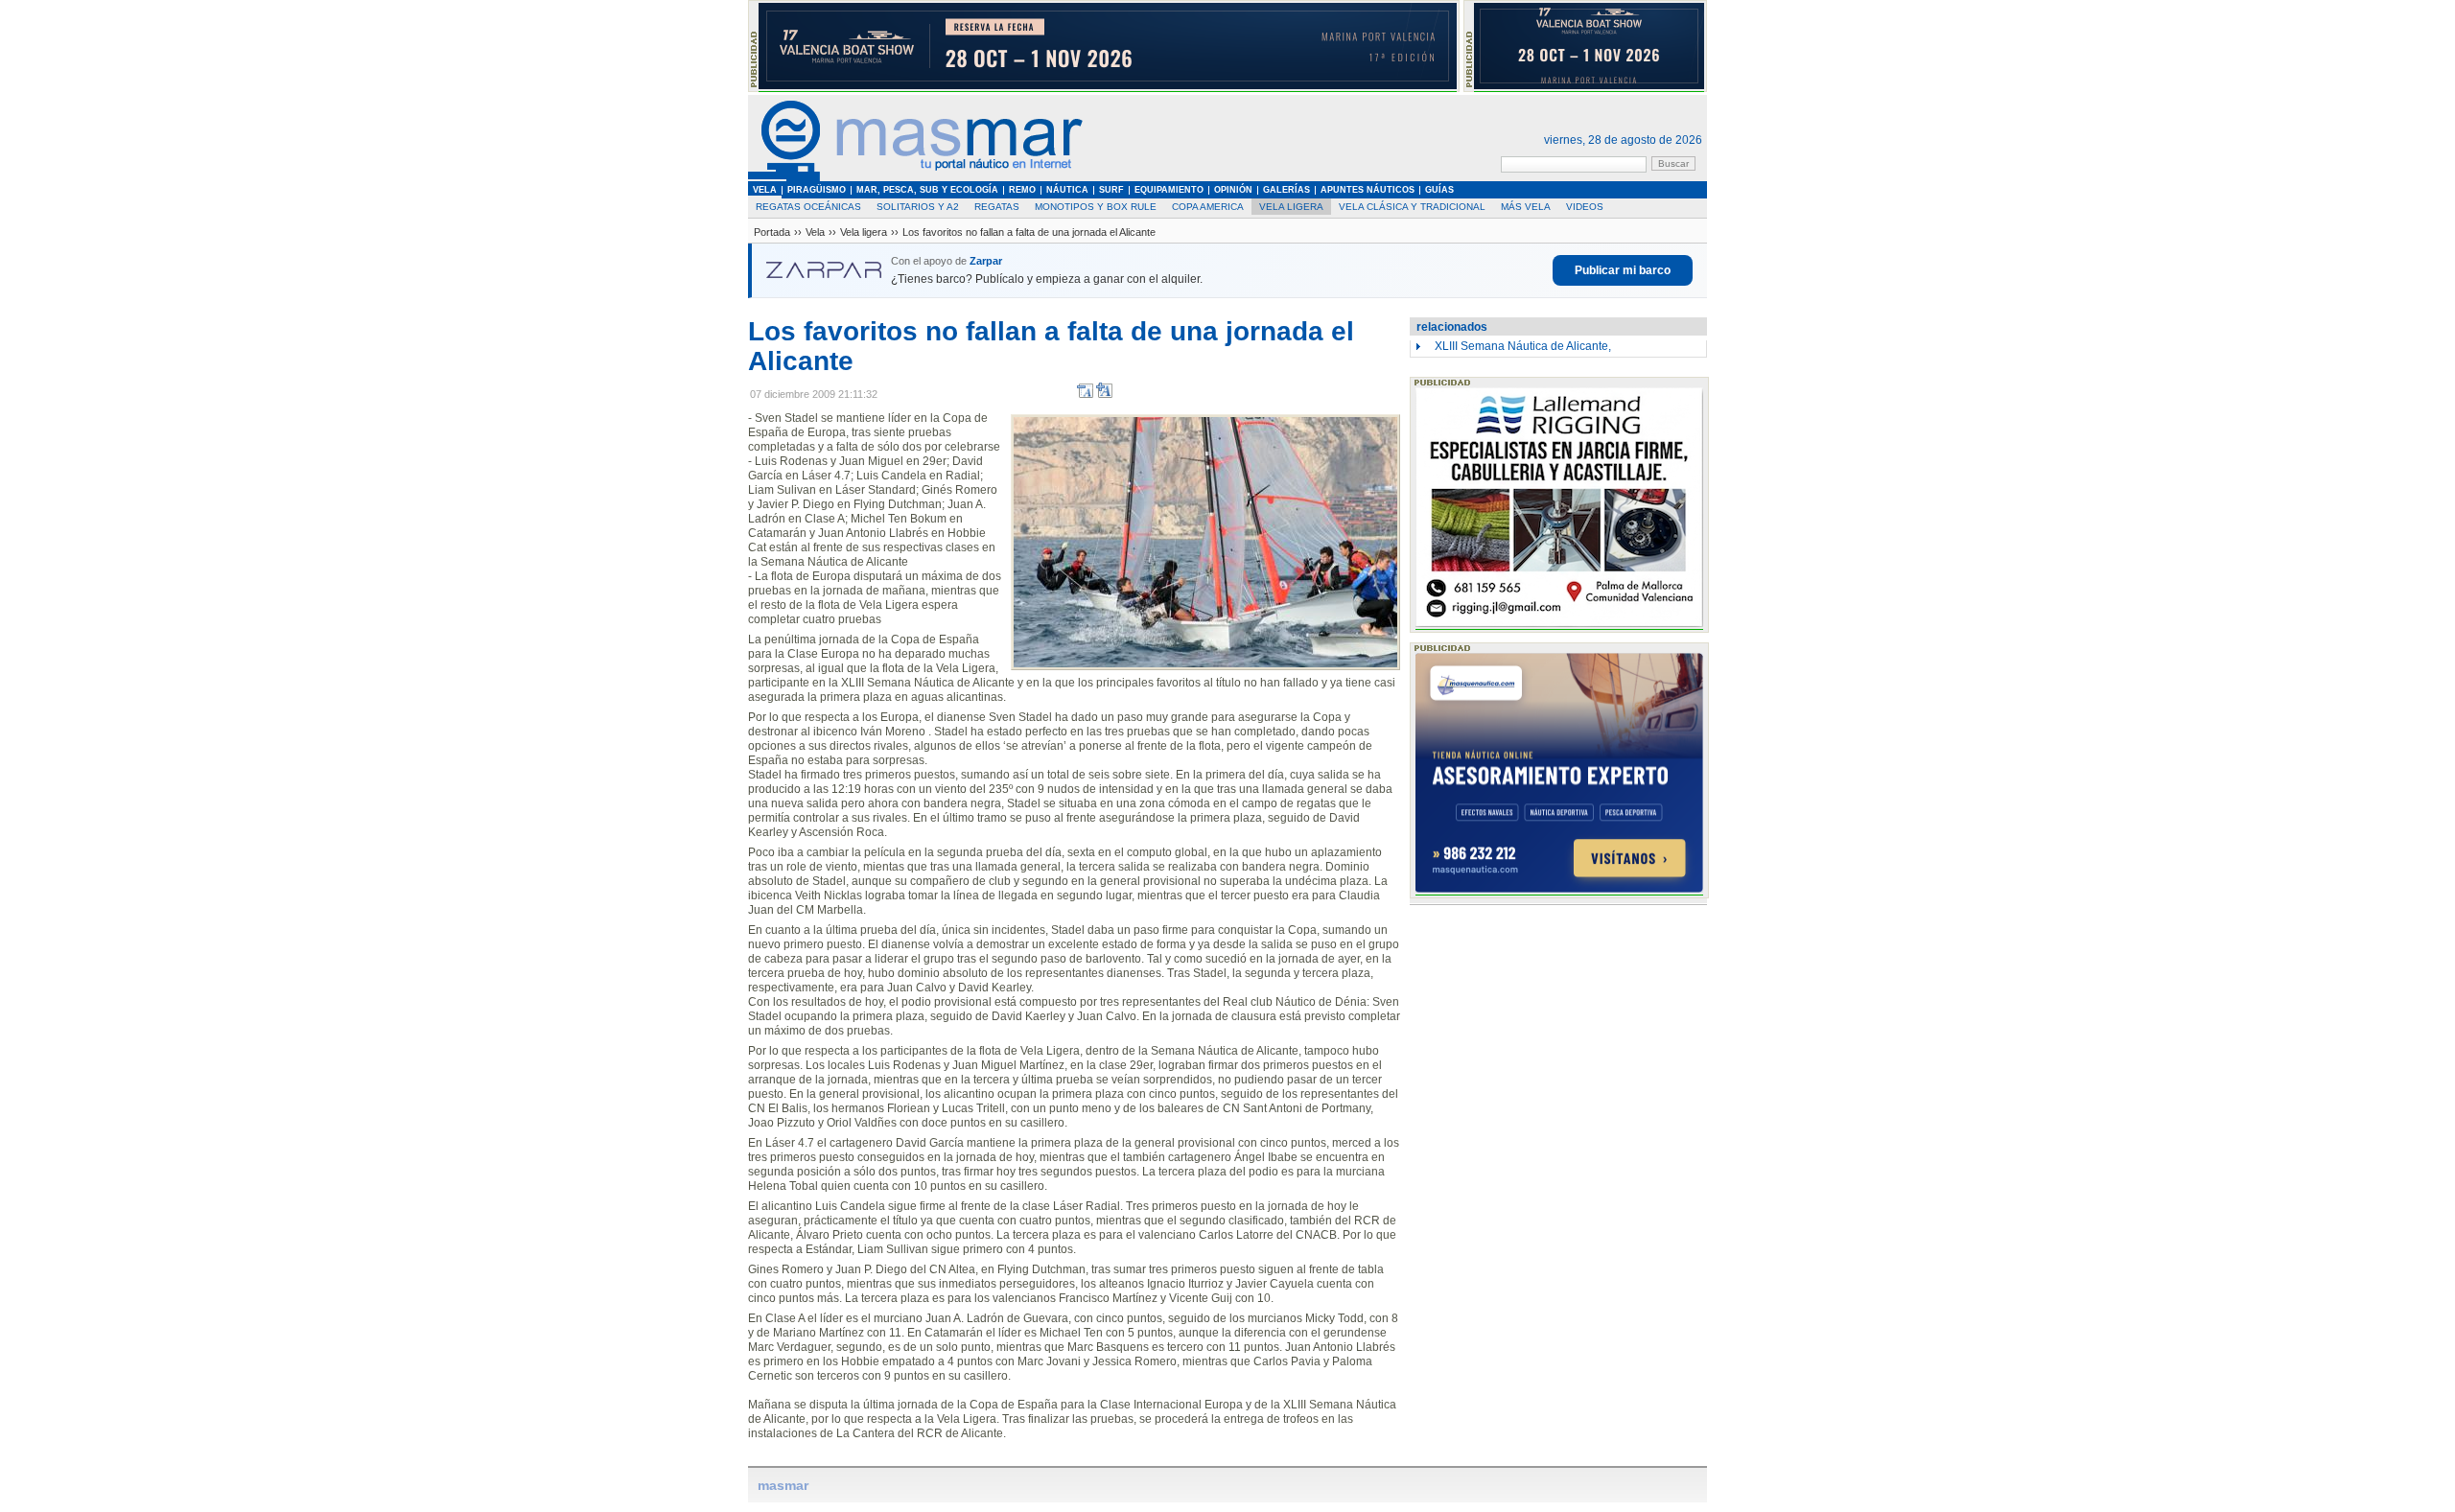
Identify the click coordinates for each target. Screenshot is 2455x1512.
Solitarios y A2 (918, 207)
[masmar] (916, 178)
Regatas (997, 207)
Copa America (1208, 207)
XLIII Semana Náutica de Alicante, (1523, 346)
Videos (1585, 207)
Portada (772, 232)
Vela (815, 232)
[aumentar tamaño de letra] (1104, 395)
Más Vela (1526, 207)
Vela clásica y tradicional (1412, 207)
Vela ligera (1291, 207)
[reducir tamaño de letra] (1085, 395)
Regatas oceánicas (808, 207)
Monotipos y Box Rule (1096, 207)
